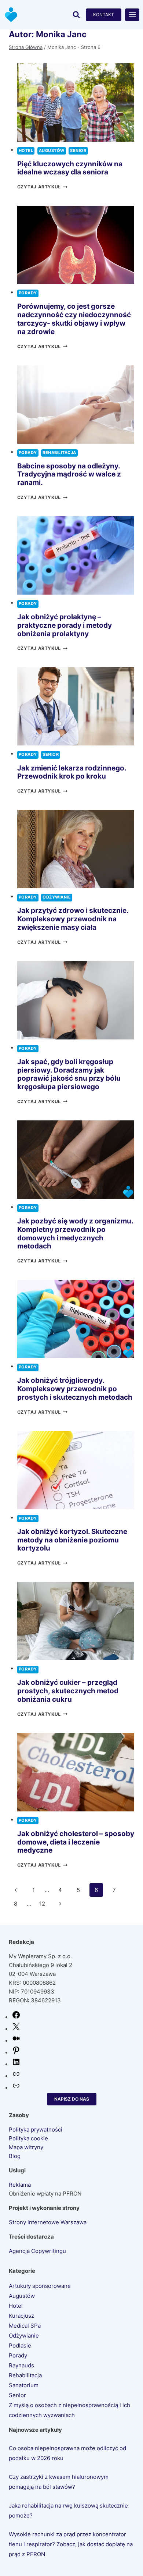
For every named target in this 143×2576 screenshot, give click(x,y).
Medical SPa (25, 2326)
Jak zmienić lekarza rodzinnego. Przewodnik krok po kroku (72, 772)
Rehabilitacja (59, 453)
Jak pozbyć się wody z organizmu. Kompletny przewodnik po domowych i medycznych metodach (75, 1234)
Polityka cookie (28, 2138)
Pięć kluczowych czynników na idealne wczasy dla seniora (70, 168)
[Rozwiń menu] (132, 15)
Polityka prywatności (36, 2129)
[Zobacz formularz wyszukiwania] (76, 15)
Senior (78, 151)
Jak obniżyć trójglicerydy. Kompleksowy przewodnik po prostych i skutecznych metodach (75, 1389)
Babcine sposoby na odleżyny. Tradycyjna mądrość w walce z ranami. (69, 474)
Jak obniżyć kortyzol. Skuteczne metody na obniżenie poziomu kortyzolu (72, 1540)
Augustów (52, 151)
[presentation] (76, 102)
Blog (15, 2156)
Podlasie (20, 2345)
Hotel (26, 151)
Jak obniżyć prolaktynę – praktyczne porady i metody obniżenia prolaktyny (65, 625)
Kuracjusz (21, 2316)
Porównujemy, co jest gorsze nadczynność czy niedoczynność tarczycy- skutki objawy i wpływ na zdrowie (74, 319)
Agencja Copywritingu (37, 2251)
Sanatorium (24, 2385)
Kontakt (104, 15)
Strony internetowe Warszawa (48, 2222)
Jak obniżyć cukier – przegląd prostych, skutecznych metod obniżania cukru (68, 1691)
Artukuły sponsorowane (40, 2286)
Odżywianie (57, 897)
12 (42, 1904)
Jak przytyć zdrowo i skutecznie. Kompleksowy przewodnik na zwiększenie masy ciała (73, 919)
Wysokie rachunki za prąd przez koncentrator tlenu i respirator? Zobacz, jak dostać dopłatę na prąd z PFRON (71, 2544)
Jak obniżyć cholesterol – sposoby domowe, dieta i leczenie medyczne (76, 1842)
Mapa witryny (26, 2147)
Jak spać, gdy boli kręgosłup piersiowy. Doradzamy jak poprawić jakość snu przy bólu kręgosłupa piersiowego (69, 1074)
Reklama (20, 2185)
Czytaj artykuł (42, 187)
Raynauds (21, 2365)
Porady (28, 293)
